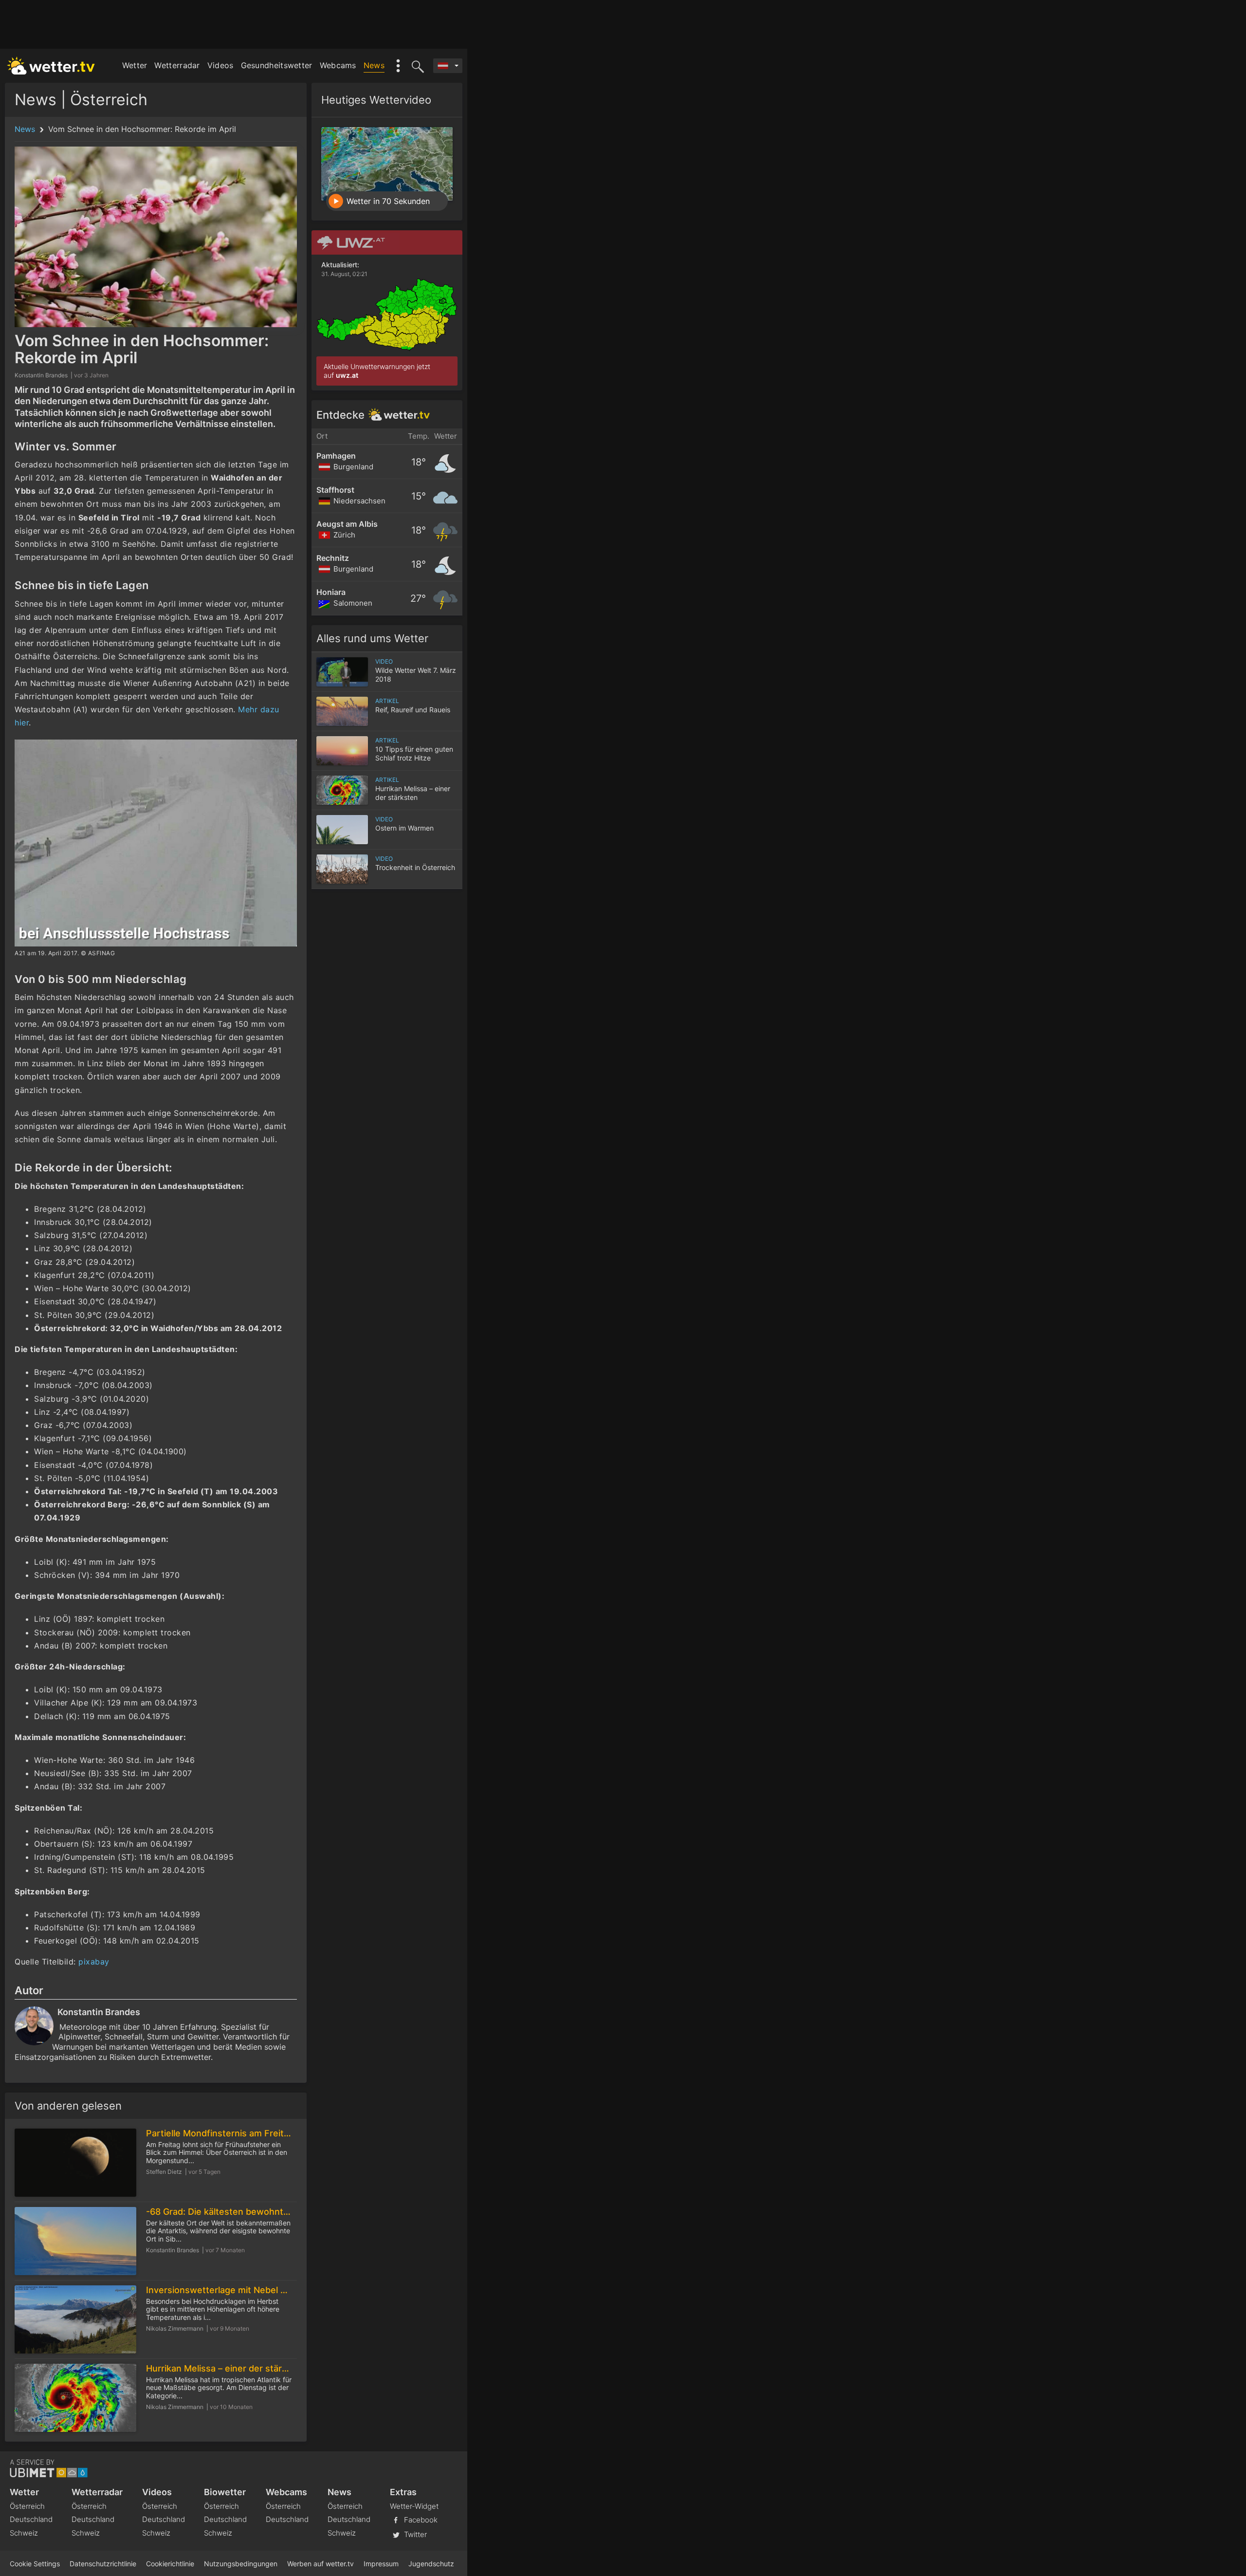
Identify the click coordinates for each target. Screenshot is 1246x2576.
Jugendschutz (431, 2564)
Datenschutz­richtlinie (103, 2564)
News (374, 65)
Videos (220, 65)
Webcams (338, 65)
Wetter (135, 65)
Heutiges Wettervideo (376, 100)
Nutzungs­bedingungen (241, 2564)
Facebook (420, 2520)
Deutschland (31, 2519)
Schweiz (24, 2533)
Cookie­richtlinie (170, 2564)
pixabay (94, 1962)
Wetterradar (177, 65)
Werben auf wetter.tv (321, 2564)
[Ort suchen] (416, 66)
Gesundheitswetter (277, 65)
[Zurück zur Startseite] (51, 66)
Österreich (27, 2506)
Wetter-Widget (414, 2506)
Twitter (414, 2534)
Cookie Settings (35, 2564)
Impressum (381, 2564)
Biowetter (225, 2492)
